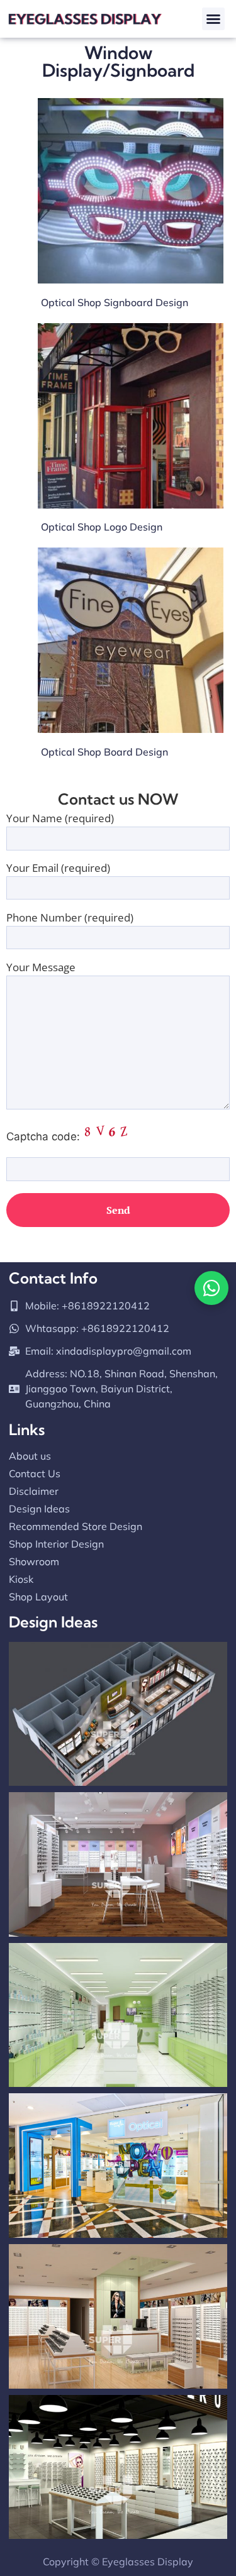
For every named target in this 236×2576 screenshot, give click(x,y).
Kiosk (21, 1579)
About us (30, 1456)
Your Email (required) (58, 869)
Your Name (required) (60, 819)
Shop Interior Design (56, 1544)
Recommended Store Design (76, 1526)
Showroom (34, 1561)
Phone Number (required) (70, 918)
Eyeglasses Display (148, 2562)
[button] (213, 19)
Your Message (41, 968)
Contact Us (35, 1473)
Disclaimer (34, 1491)
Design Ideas (39, 1509)
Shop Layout (38, 1597)
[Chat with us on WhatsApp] (211, 1288)
